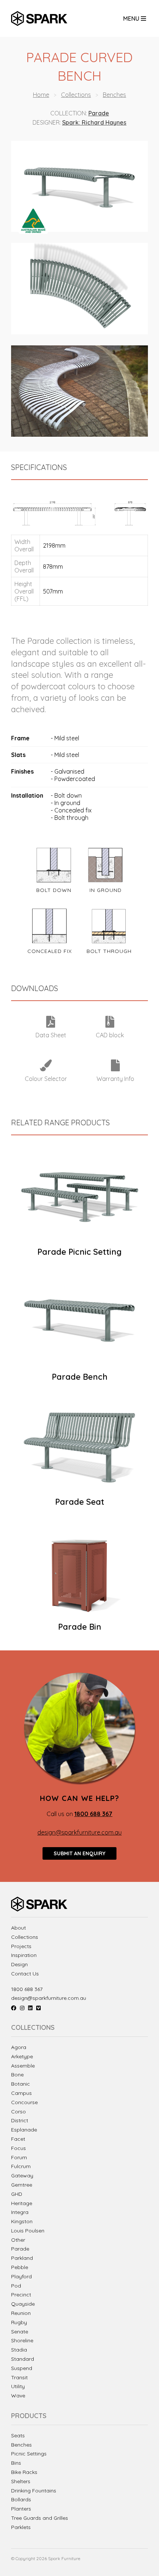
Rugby (19, 2322)
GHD (17, 2194)
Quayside (23, 2304)
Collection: (69, 113)
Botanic (21, 2084)
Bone (17, 2075)
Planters (21, 2509)
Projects (21, 1946)
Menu (132, 18)
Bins (16, 2463)
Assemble (23, 2066)
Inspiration (24, 1955)
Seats (18, 2436)
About (18, 1928)
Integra (20, 2212)
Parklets (21, 2527)
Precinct (21, 2295)
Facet (18, 2139)
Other (18, 2240)
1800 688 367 (27, 1989)
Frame (20, 738)
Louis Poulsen (28, 2231)
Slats (18, 755)
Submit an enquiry (79, 1853)
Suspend (22, 2368)
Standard (23, 2359)
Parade (99, 113)
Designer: (47, 122)
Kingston (22, 2221)
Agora (19, 2047)
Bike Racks (24, 2472)
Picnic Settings (29, 2454)
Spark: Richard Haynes (94, 122)
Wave (18, 2396)
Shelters (21, 2482)
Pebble (20, 2267)
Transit (19, 2377)
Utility (18, 2386)
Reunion (21, 2313)
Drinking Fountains (34, 2491)
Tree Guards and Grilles (40, 2518)
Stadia (19, 2350)
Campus (21, 2093)
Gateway (22, 2176)
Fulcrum (21, 2166)
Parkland (22, 2258)
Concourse (24, 2102)
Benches (114, 95)
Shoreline (22, 2340)
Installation (27, 795)
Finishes (22, 771)
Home (41, 95)
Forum (19, 2157)
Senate (20, 2332)
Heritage (22, 2203)
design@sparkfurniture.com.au (79, 1832)
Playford (21, 2276)
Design (19, 1965)
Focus (18, 2148)
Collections (76, 95)
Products (29, 2416)
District (20, 2120)
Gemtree (22, 2185)
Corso (18, 2112)
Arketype (22, 2056)
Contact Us (25, 1974)
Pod (16, 2286)
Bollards (21, 2500)
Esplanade (24, 2130)
